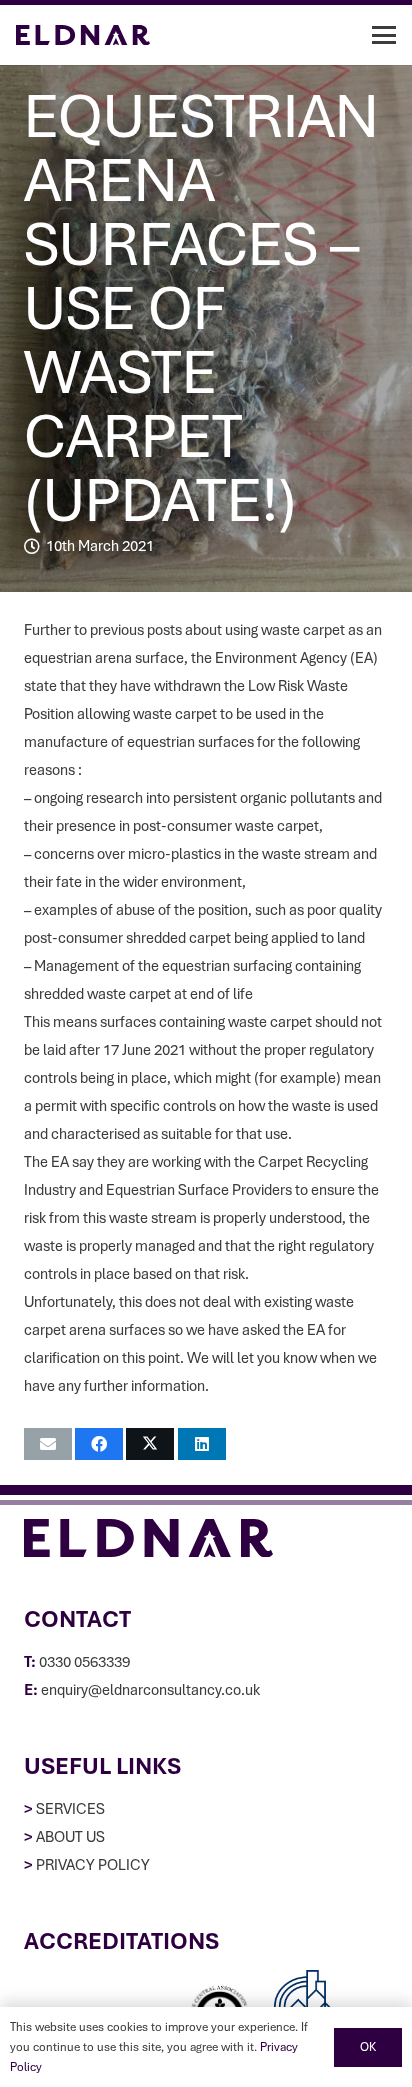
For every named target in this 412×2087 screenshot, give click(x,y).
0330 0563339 (84, 1662)
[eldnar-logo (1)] (83, 35)
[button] (384, 35)
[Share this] (99, 1444)
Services (70, 1809)
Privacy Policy (93, 1865)
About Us (70, 1837)
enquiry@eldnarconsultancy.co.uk (150, 1690)
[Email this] (48, 1444)
